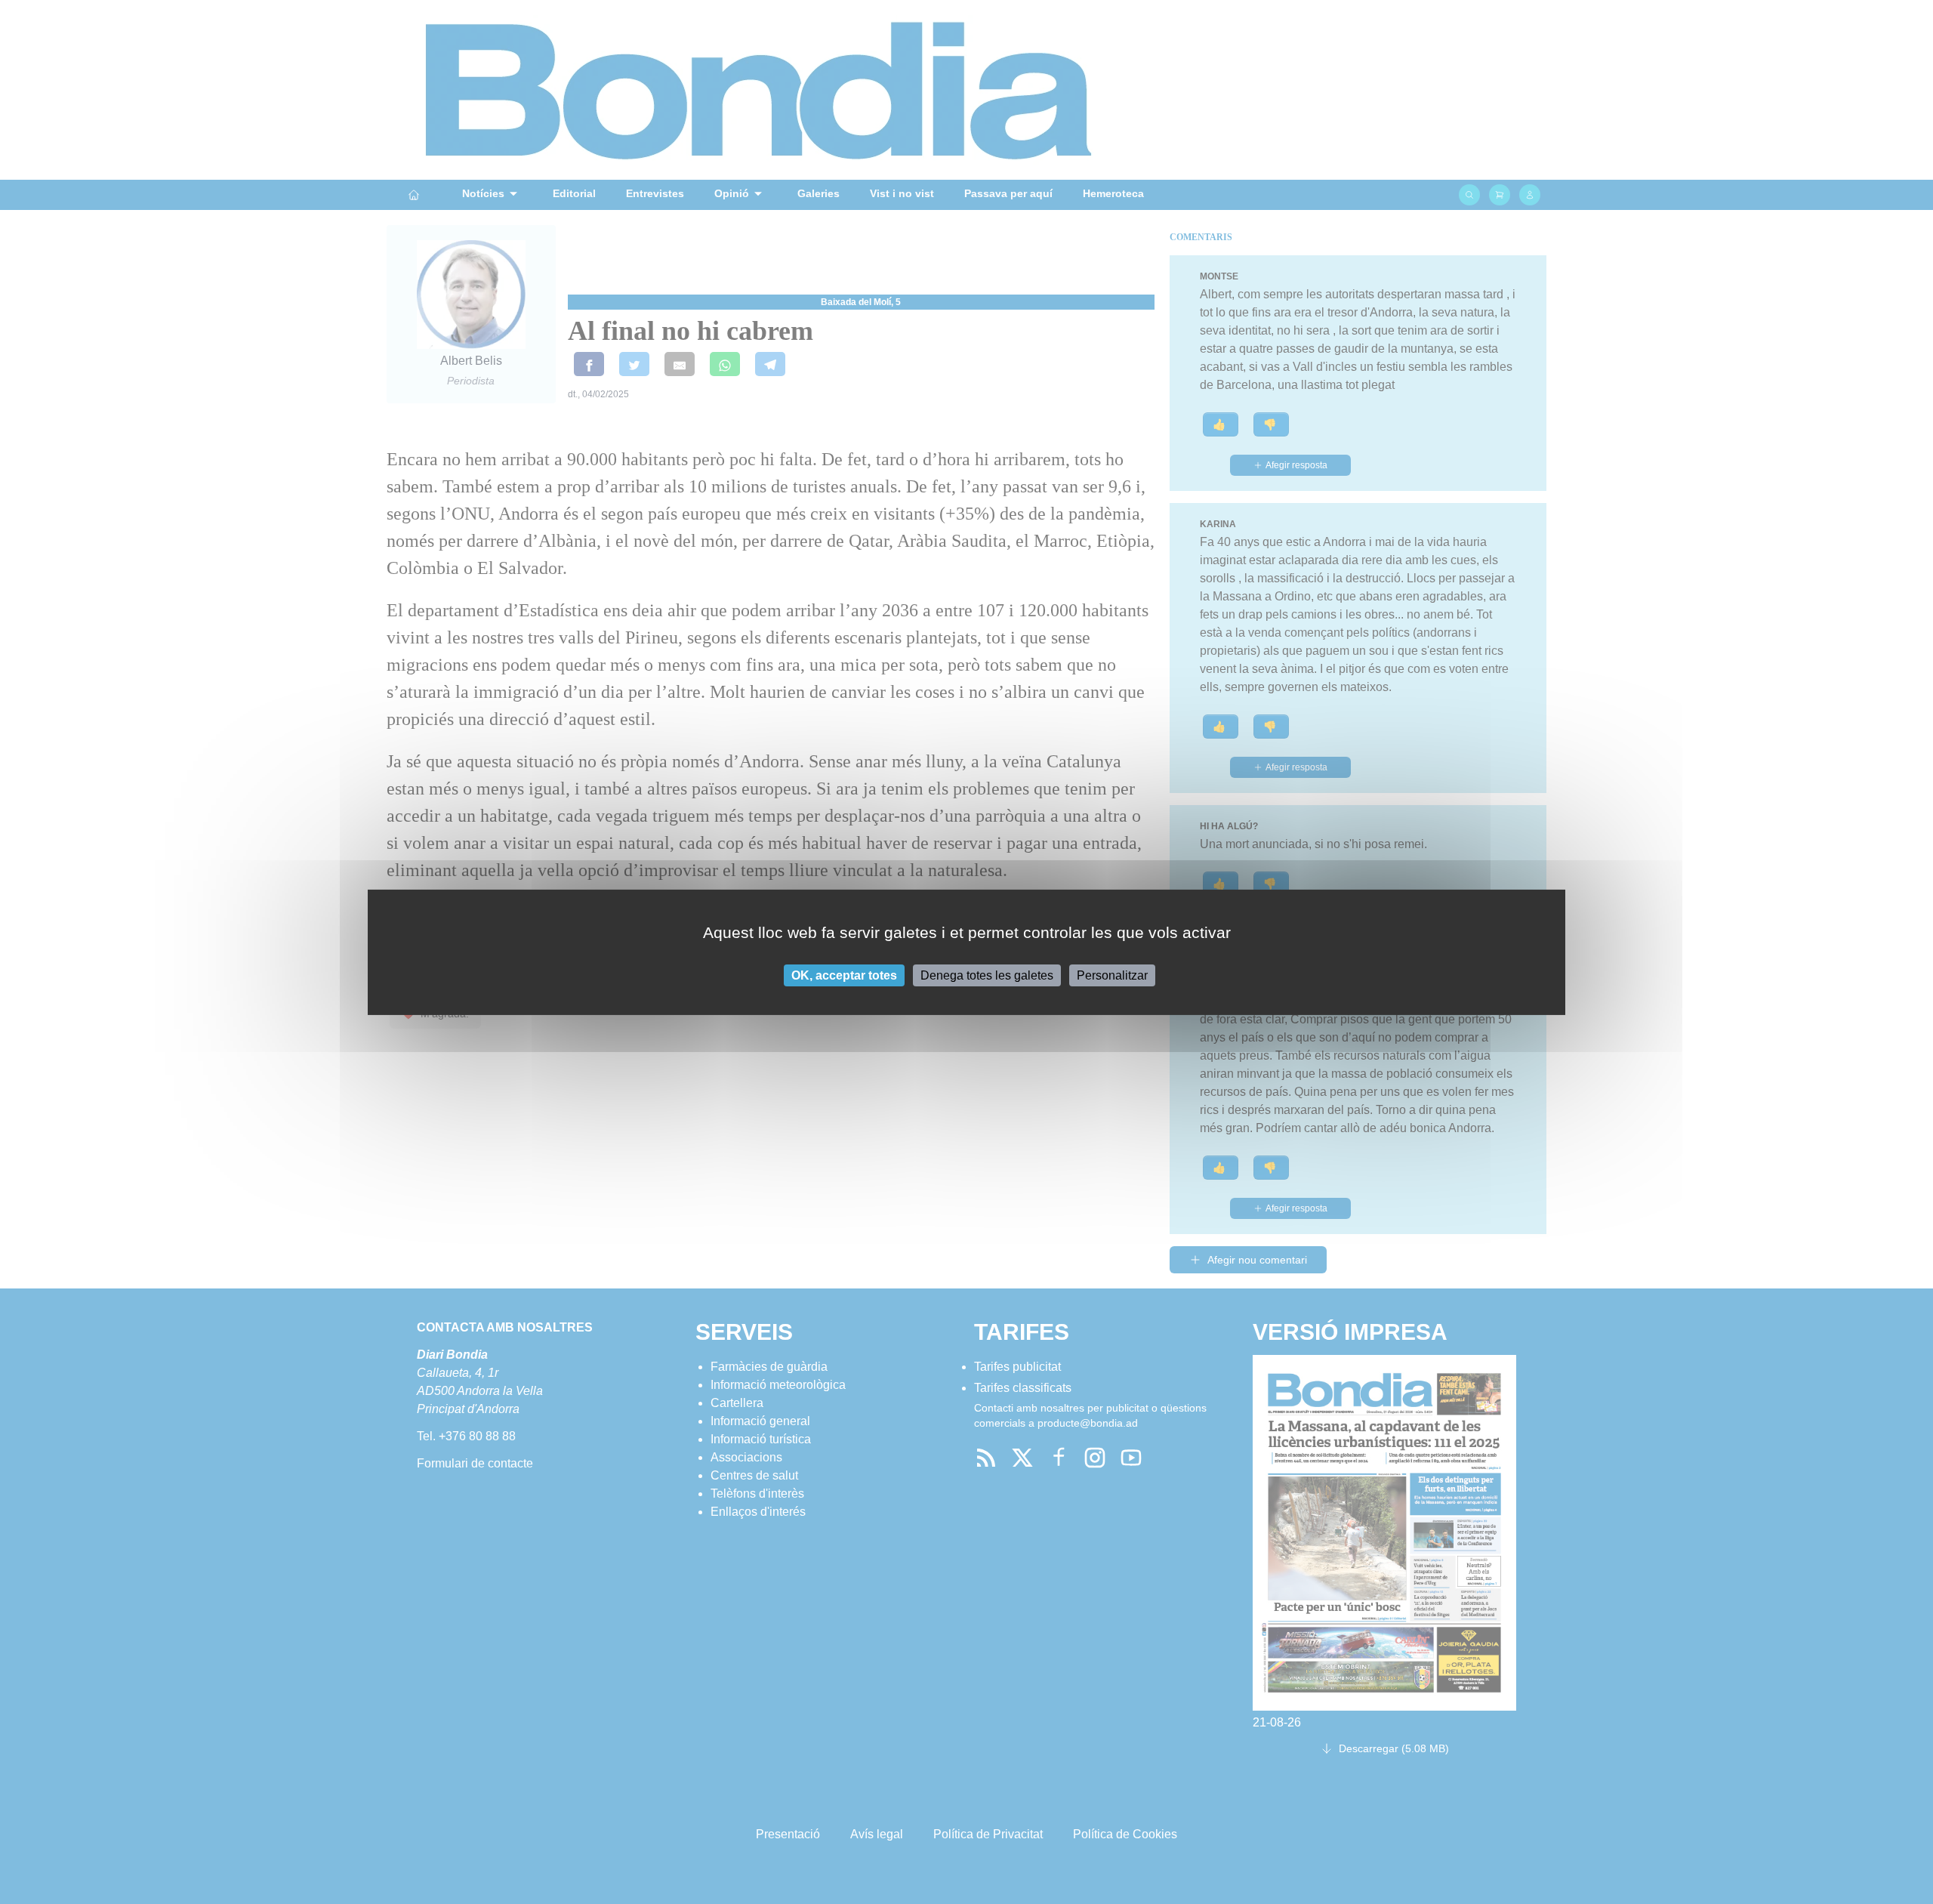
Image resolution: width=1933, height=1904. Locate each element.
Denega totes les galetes (987, 975)
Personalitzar (1112, 975)
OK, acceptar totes (844, 975)
